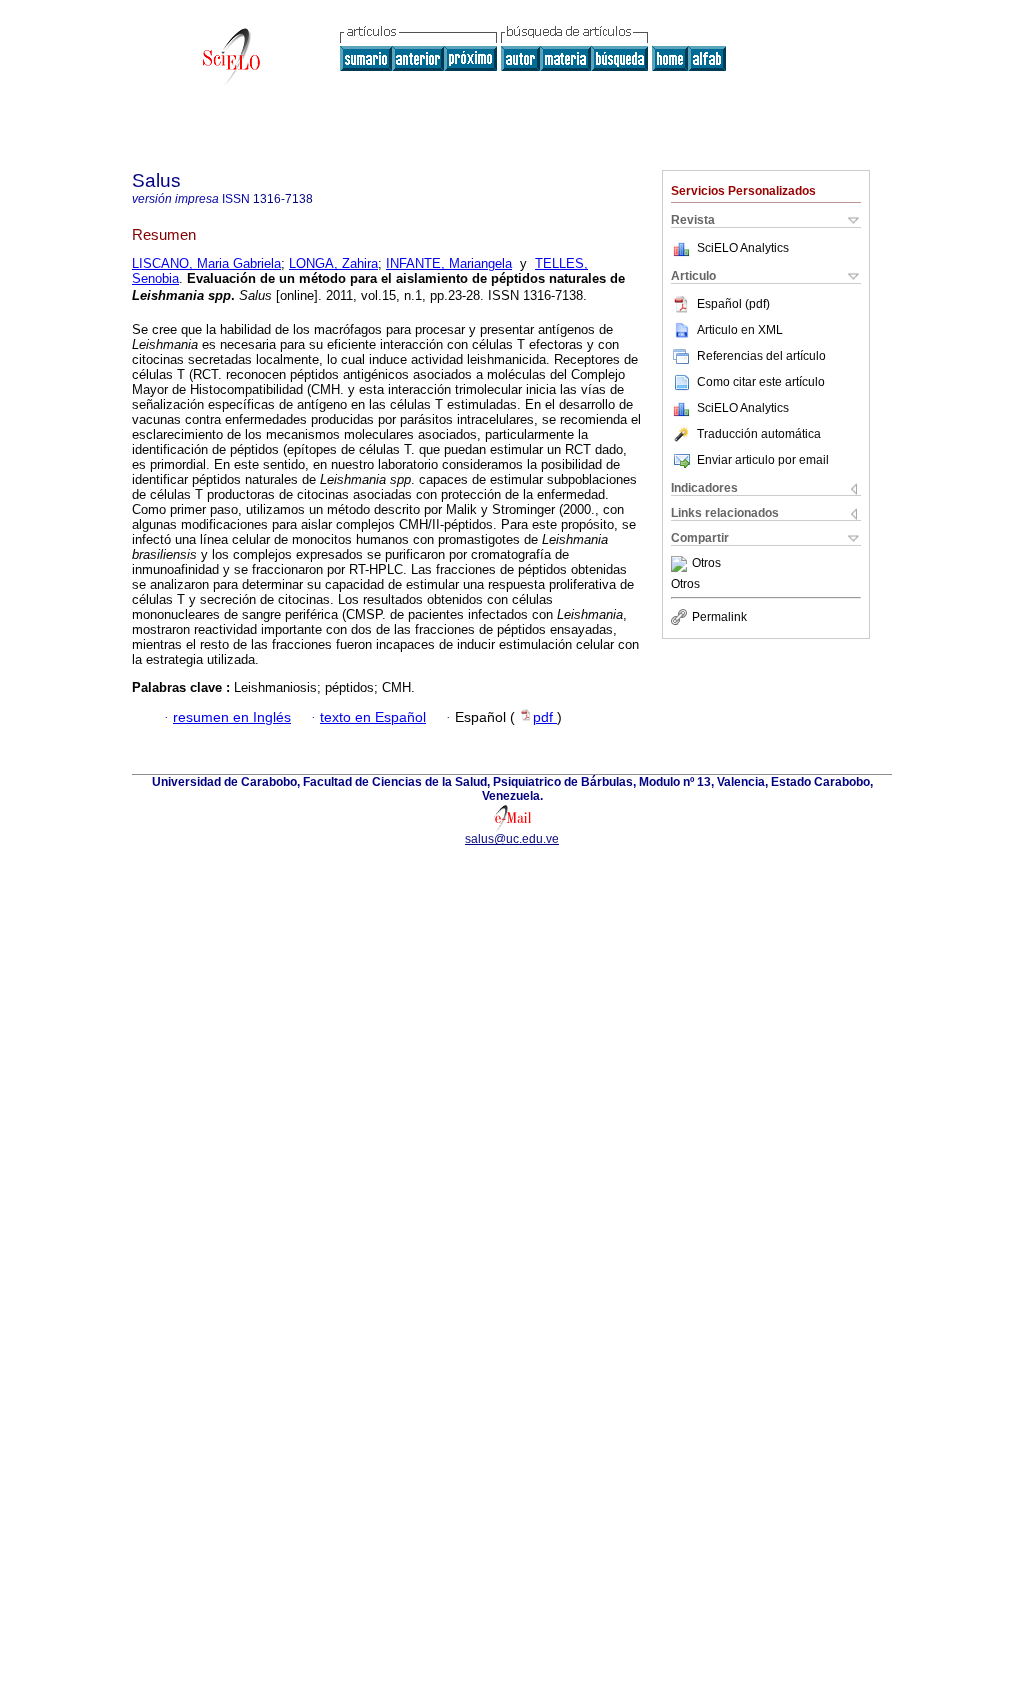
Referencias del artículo (761, 356)
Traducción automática (759, 434)
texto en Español (373, 717)
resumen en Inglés (232, 717)
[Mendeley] (681, 564)
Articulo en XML (740, 330)
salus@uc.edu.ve (512, 839)
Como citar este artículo (761, 382)
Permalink (719, 617)
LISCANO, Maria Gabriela (206, 263)
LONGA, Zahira (333, 263)
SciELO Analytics (743, 248)
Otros (706, 564)
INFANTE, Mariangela (449, 263)
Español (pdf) (733, 304)
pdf (545, 717)
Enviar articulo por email (763, 460)
